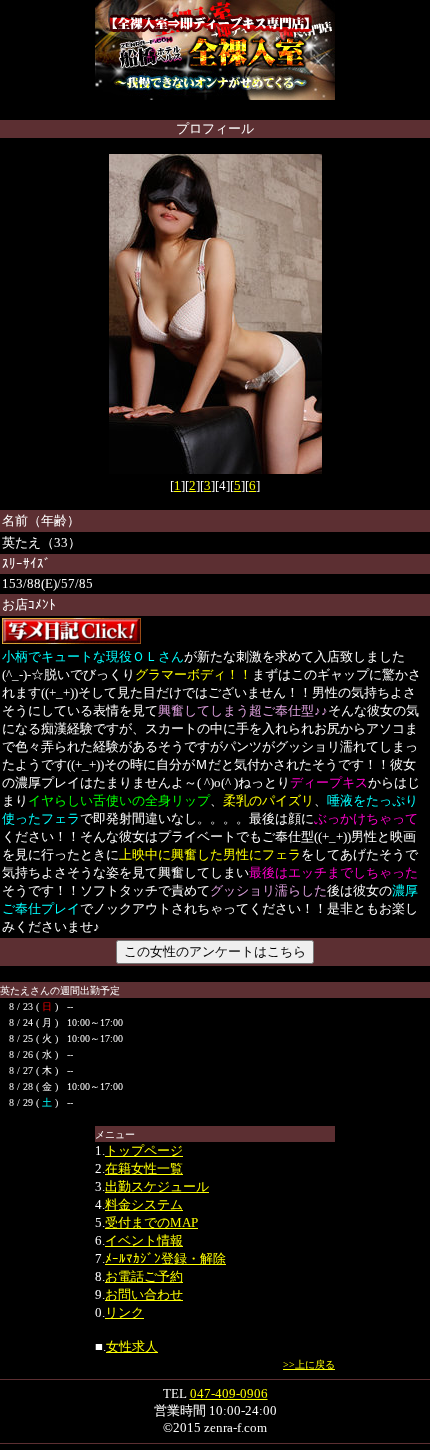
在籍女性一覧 (144, 1168)
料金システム (144, 1204)
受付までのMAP (151, 1222)
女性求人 (132, 1346)
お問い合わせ (144, 1294)
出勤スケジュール (157, 1186)
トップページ (144, 1150)
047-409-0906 (229, 1393)
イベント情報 (144, 1240)
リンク (124, 1312)
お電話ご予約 (144, 1276)
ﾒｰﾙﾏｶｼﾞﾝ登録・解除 (165, 1258)
